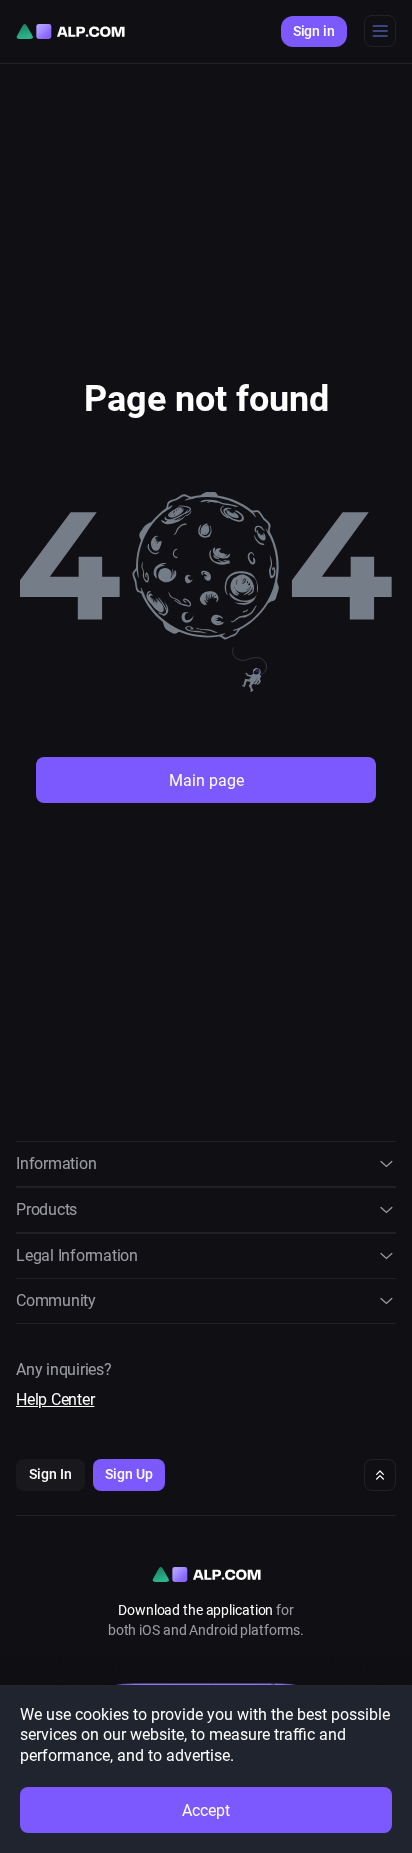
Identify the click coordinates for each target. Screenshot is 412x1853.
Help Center (55, 1399)
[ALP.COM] (70, 31)
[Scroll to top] (380, 1475)
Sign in (314, 31)
